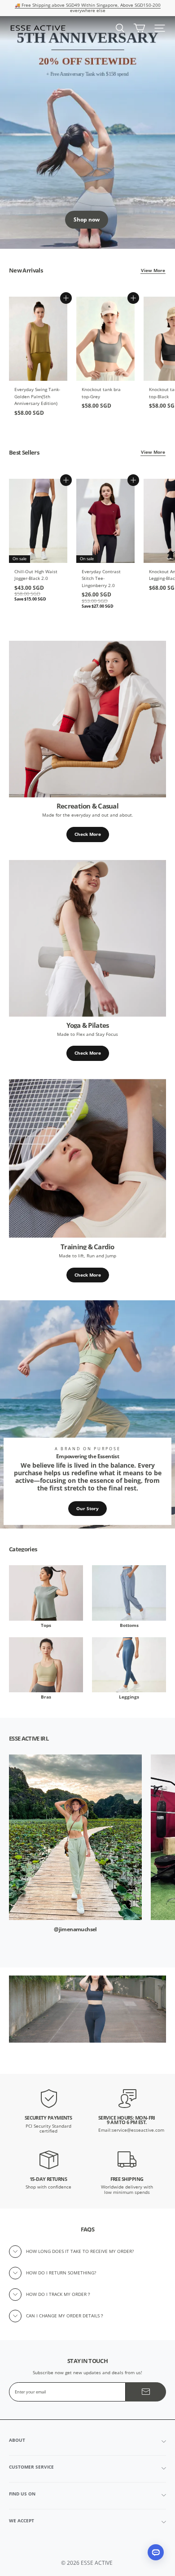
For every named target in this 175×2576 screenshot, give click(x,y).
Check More (88, 834)
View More (153, 270)
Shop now (87, 219)
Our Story (87, 1509)
